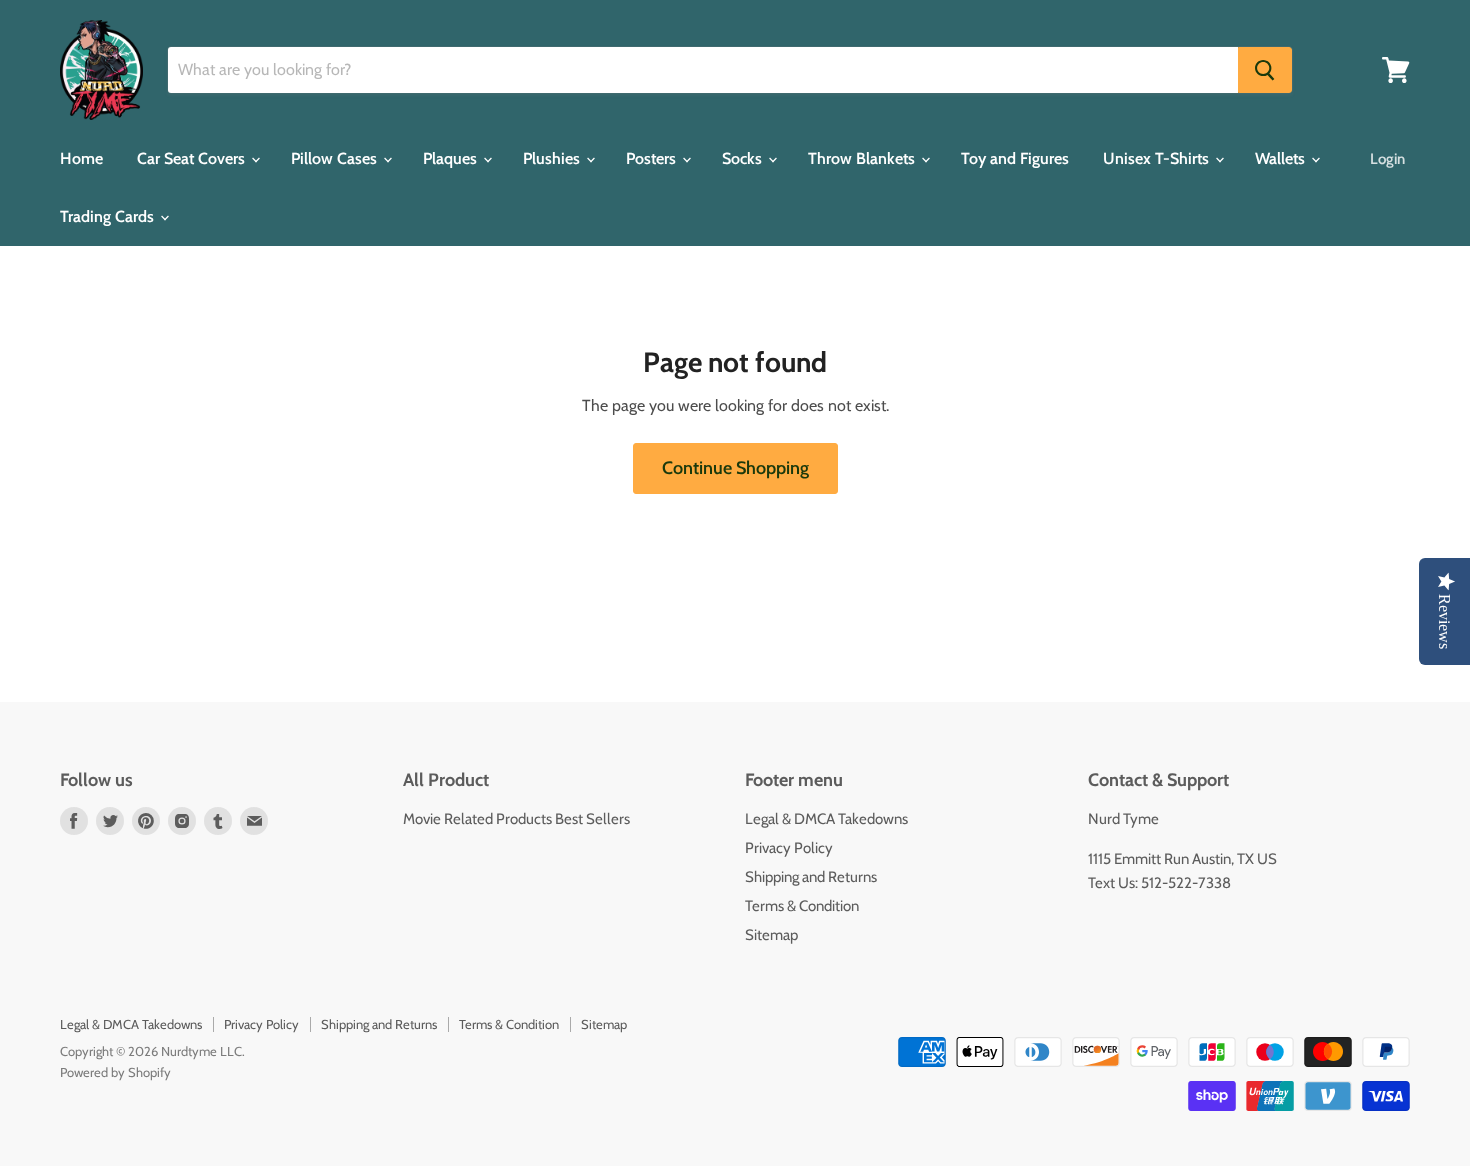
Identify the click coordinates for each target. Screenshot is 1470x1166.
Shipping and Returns (811, 877)
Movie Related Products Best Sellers (516, 819)
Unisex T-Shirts (1158, 158)
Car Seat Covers (193, 158)
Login (1387, 159)
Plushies (553, 158)
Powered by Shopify (115, 1072)
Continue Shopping (735, 468)
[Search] (1265, 70)
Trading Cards (109, 216)
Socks (744, 158)
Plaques (452, 158)
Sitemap (771, 935)
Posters (653, 158)
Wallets (1282, 158)
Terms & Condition (802, 906)
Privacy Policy (789, 848)
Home (81, 158)
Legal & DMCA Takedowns (826, 819)
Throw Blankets (863, 158)
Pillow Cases (336, 158)
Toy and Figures (1015, 158)
